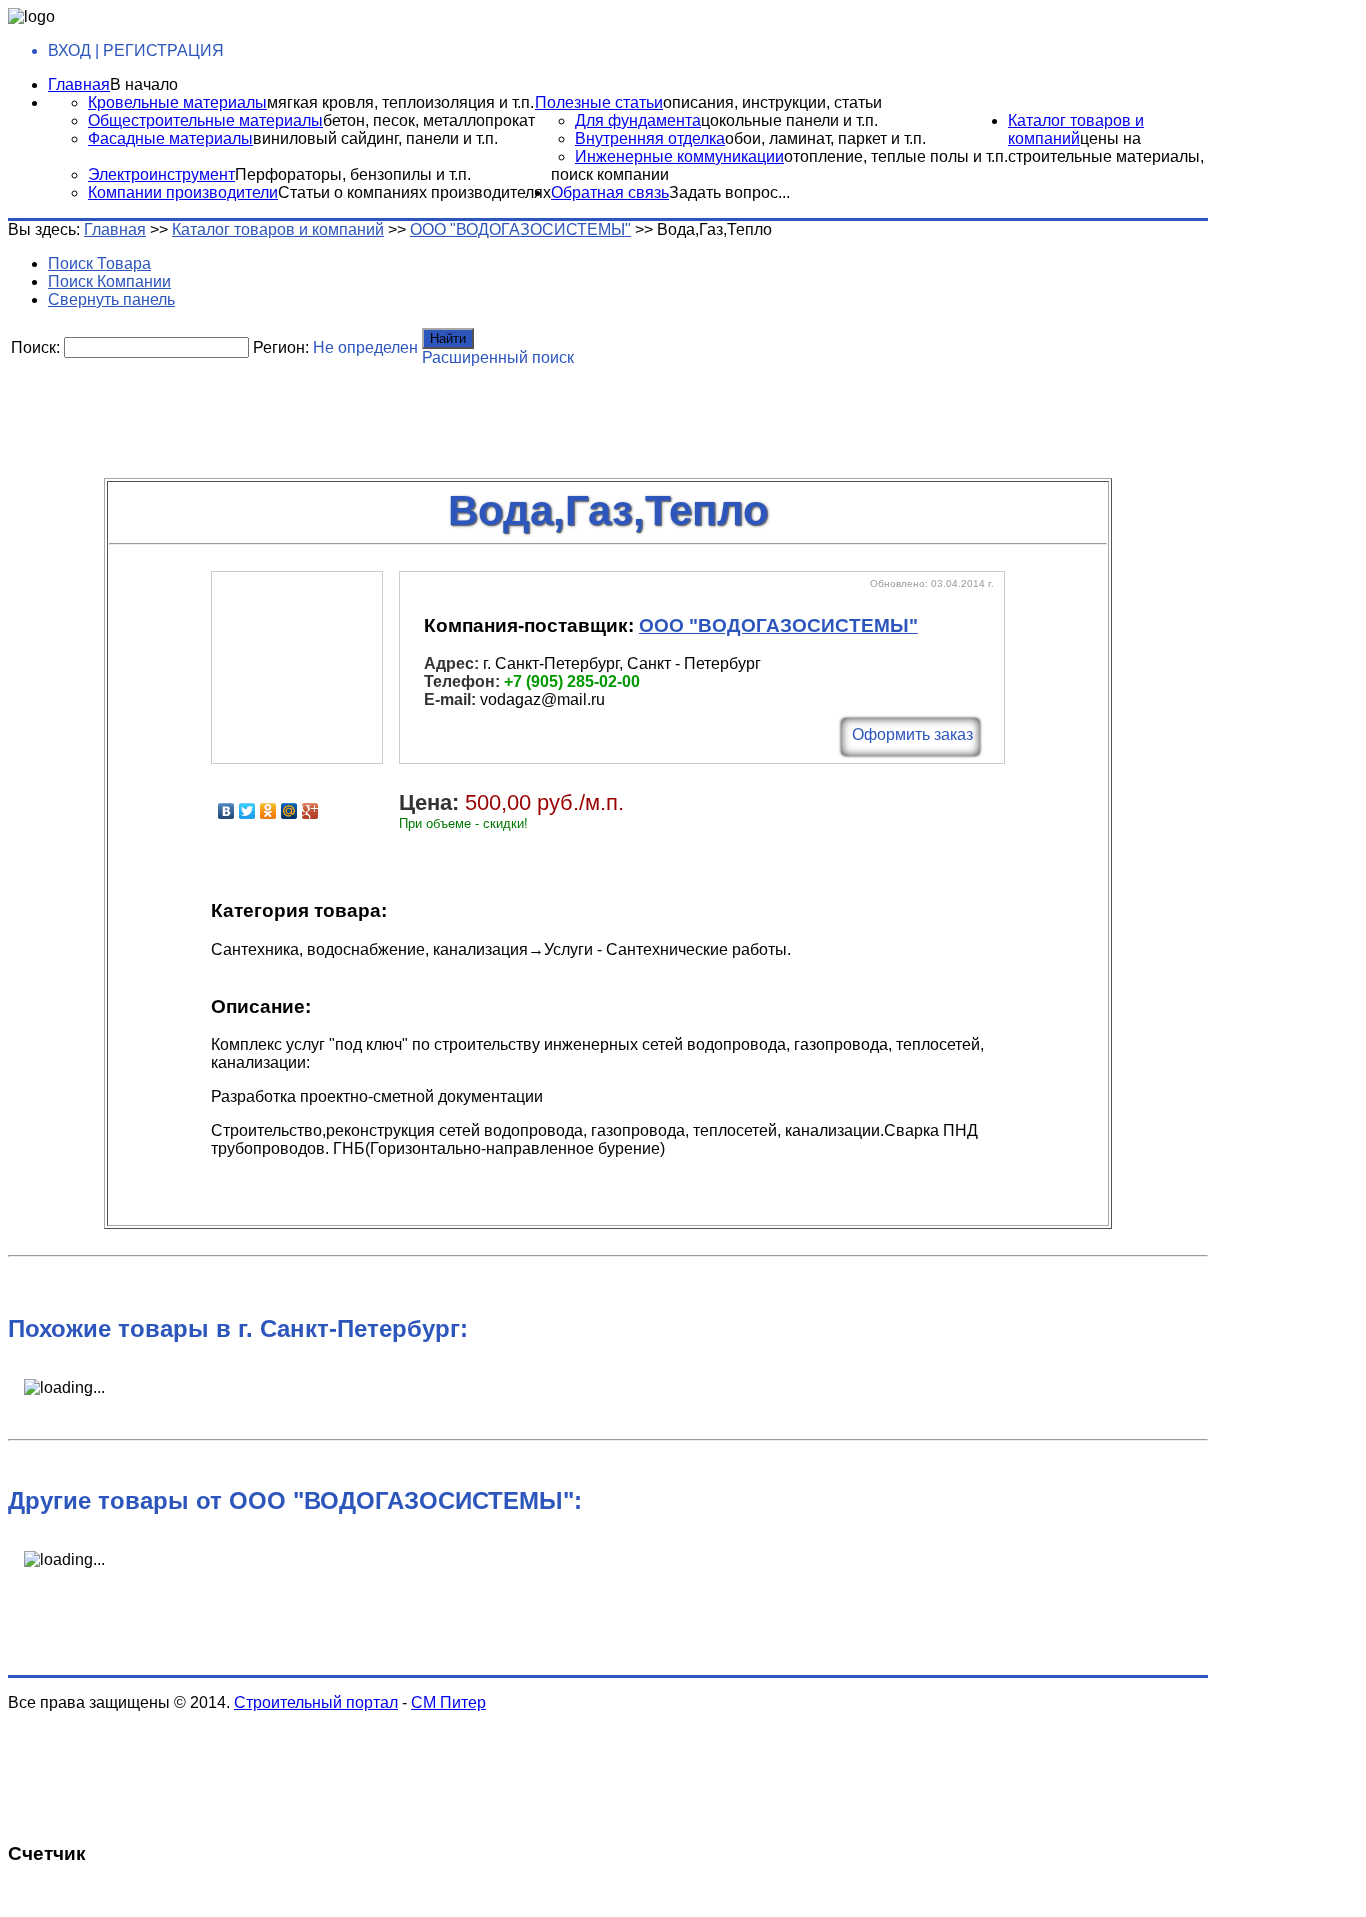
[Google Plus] (310, 811)
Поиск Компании (109, 281)
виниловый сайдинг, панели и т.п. (375, 138)
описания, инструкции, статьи (772, 102)
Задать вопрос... (729, 192)
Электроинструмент (161, 174)
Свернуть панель (111, 299)
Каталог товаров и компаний (1076, 129)
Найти (448, 338)
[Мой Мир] (289, 811)
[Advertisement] (493, 415)
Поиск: (35, 347)
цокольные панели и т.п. (789, 120)
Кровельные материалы (177, 102)
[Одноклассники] (268, 811)
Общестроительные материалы (205, 120)
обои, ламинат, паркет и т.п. (825, 138)
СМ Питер (448, 1702)
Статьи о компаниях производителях (414, 192)
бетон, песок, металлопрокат (429, 120)
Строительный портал (316, 1702)
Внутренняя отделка (650, 138)
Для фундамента (638, 120)
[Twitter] (247, 811)
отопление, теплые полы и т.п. (896, 156)
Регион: (281, 347)
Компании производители (183, 192)
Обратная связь (610, 192)
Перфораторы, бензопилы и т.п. (353, 174)
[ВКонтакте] (226, 811)
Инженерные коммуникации (679, 156)
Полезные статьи (599, 102)
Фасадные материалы (170, 138)
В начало (144, 84)
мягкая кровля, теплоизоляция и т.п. (400, 102)
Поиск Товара (99, 263)
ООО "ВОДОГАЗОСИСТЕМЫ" (520, 229)
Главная (79, 84)
